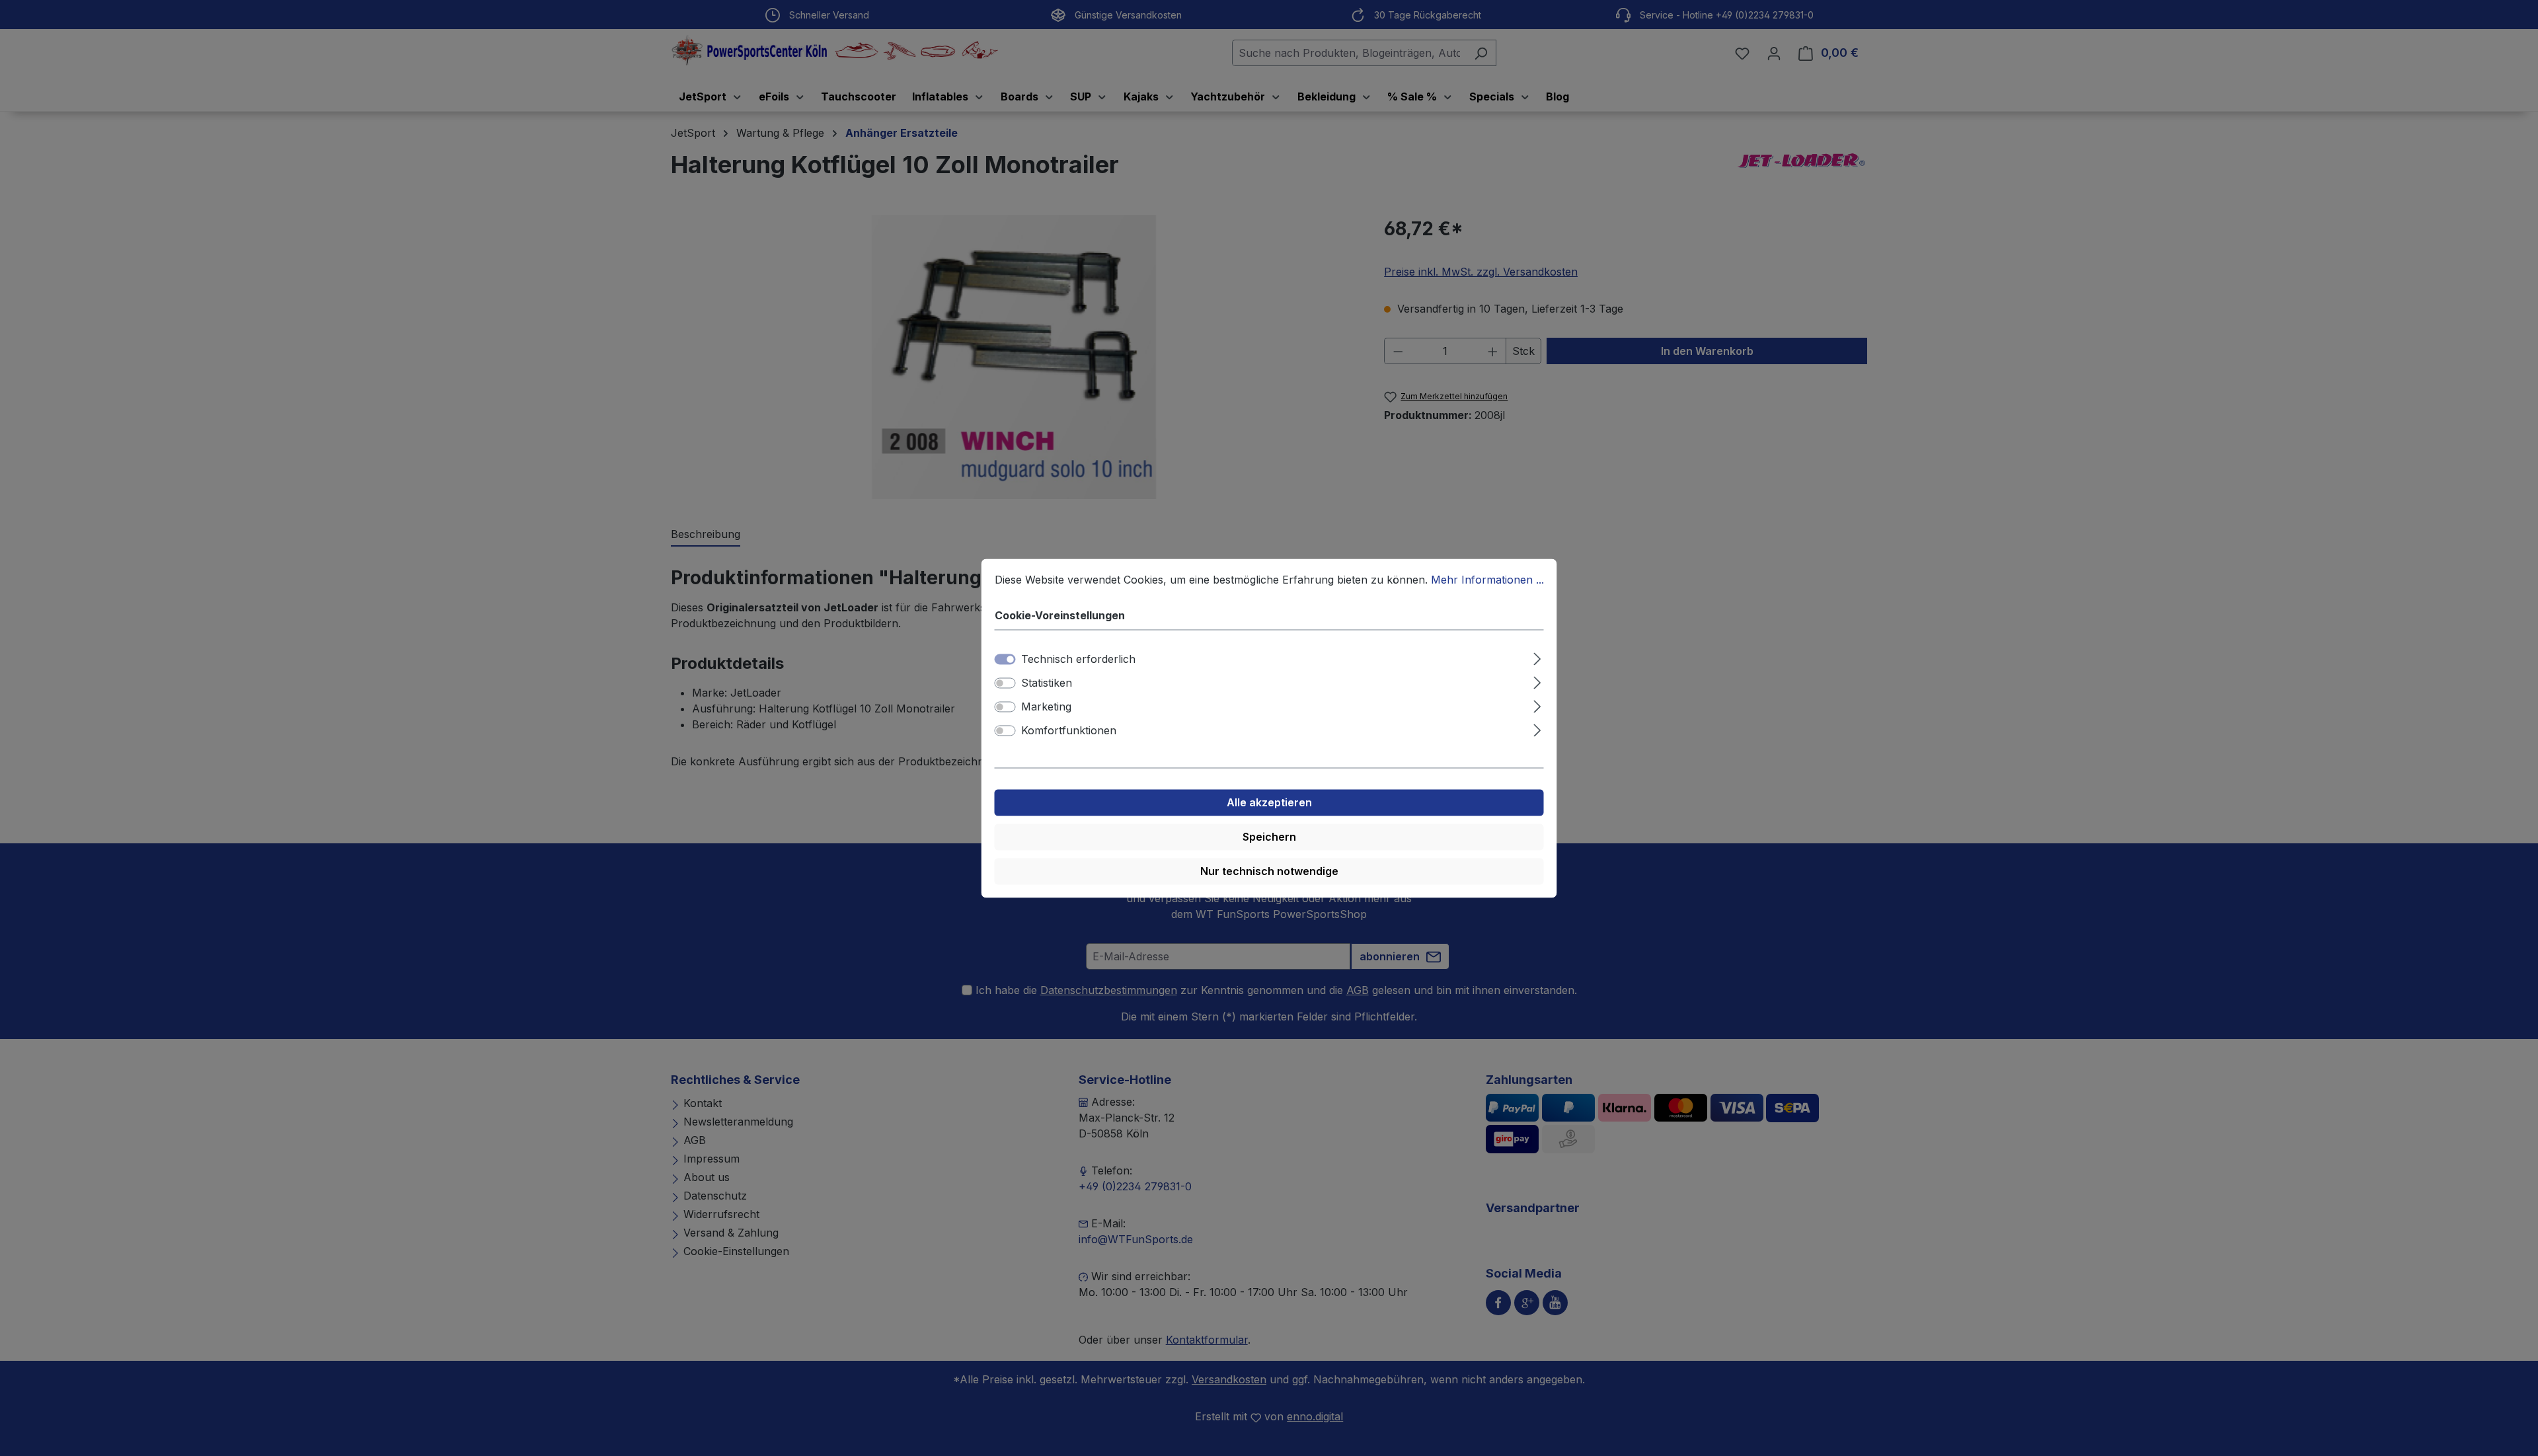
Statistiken (1047, 683)
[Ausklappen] (1537, 657)
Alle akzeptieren (1269, 802)
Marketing (1046, 707)
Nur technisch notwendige (1269, 871)
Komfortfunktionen (1069, 730)
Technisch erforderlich (1078, 659)
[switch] (1005, 683)
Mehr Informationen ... (1487, 580)
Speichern (1269, 837)
